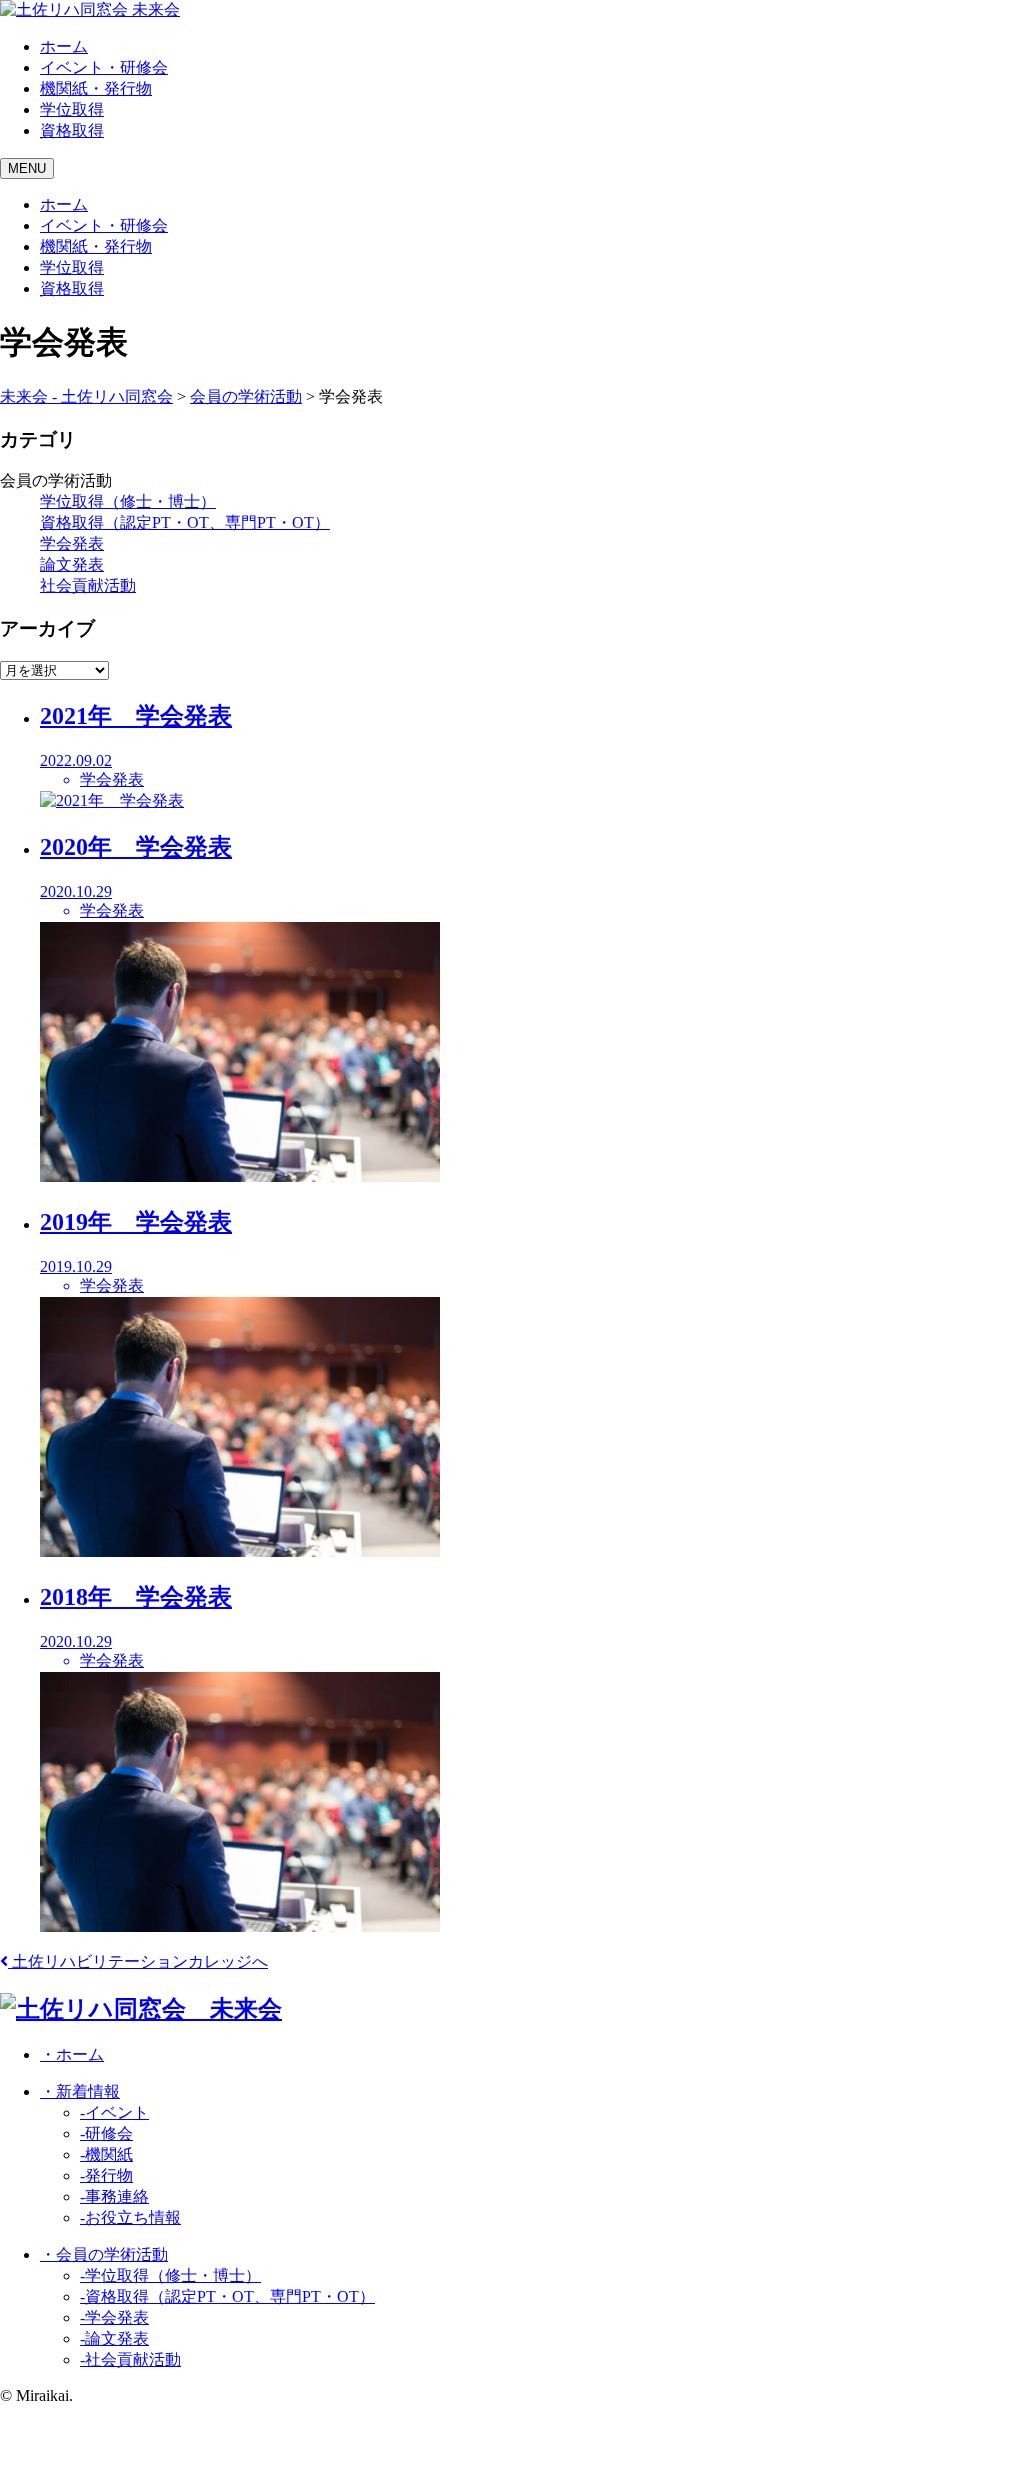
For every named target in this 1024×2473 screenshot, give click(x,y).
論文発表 (72, 564)
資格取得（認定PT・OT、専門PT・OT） (185, 522)
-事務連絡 (114, 2196)
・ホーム (72, 2054)
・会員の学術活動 (104, 2254)
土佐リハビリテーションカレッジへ (138, 1961)
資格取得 (72, 130)
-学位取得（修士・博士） (170, 2275)
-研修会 (106, 2133)
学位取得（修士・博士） (128, 501)
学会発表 (72, 543)
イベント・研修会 (104, 67)
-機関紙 (106, 2154)
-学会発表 (114, 2317)
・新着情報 (80, 2091)
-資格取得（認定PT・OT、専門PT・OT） (227, 2296)
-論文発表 (114, 2338)
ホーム (64, 46)
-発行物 (106, 2175)
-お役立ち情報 (130, 2217)
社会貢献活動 (88, 585)
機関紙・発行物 (96, 88)
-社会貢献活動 (130, 2359)
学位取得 (72, 109)
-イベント (114, 2112)
